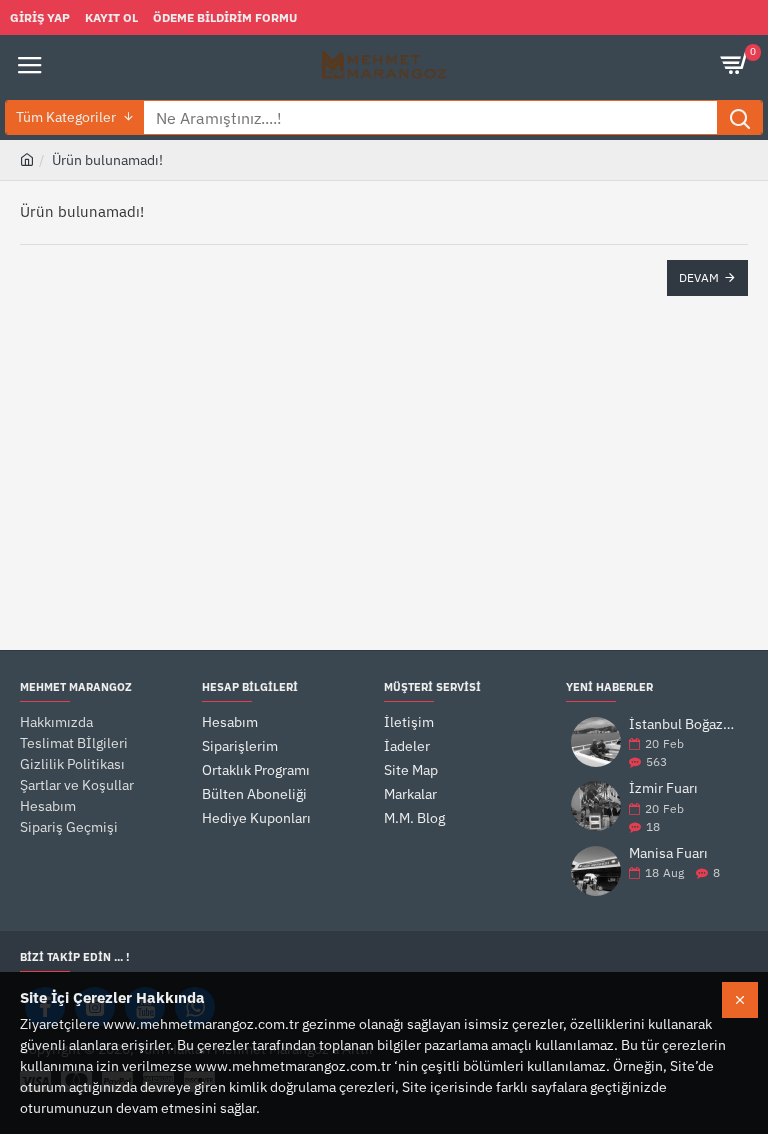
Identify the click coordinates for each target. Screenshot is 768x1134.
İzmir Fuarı (663, 788)
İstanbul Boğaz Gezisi (682, 724)
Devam (699, 277)
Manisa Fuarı (668, 853)
